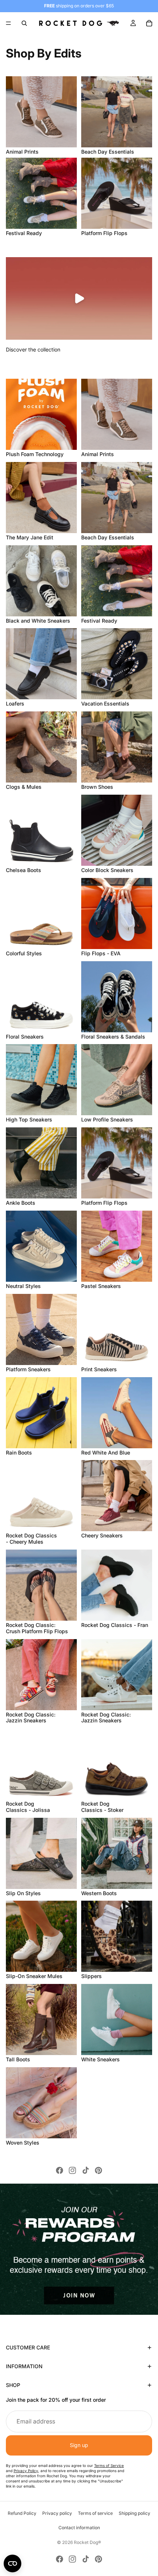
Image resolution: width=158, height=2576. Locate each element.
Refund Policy (22, 2513)
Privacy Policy (26, 2471)
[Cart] (149, 23)
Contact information (79, 2528)
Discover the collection (33, 349)
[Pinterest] (98, 2170)
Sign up (79, 2445)
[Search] (24, 23)
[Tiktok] (86, 2170)
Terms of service (95, 2513)
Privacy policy (57, 2513)
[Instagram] (72, 2170)
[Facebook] (60, 2170)
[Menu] (8, 23)
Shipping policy (134, 2513)
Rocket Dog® (87, 2542)
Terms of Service (109, 2465)
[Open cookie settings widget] (12, 2563)
